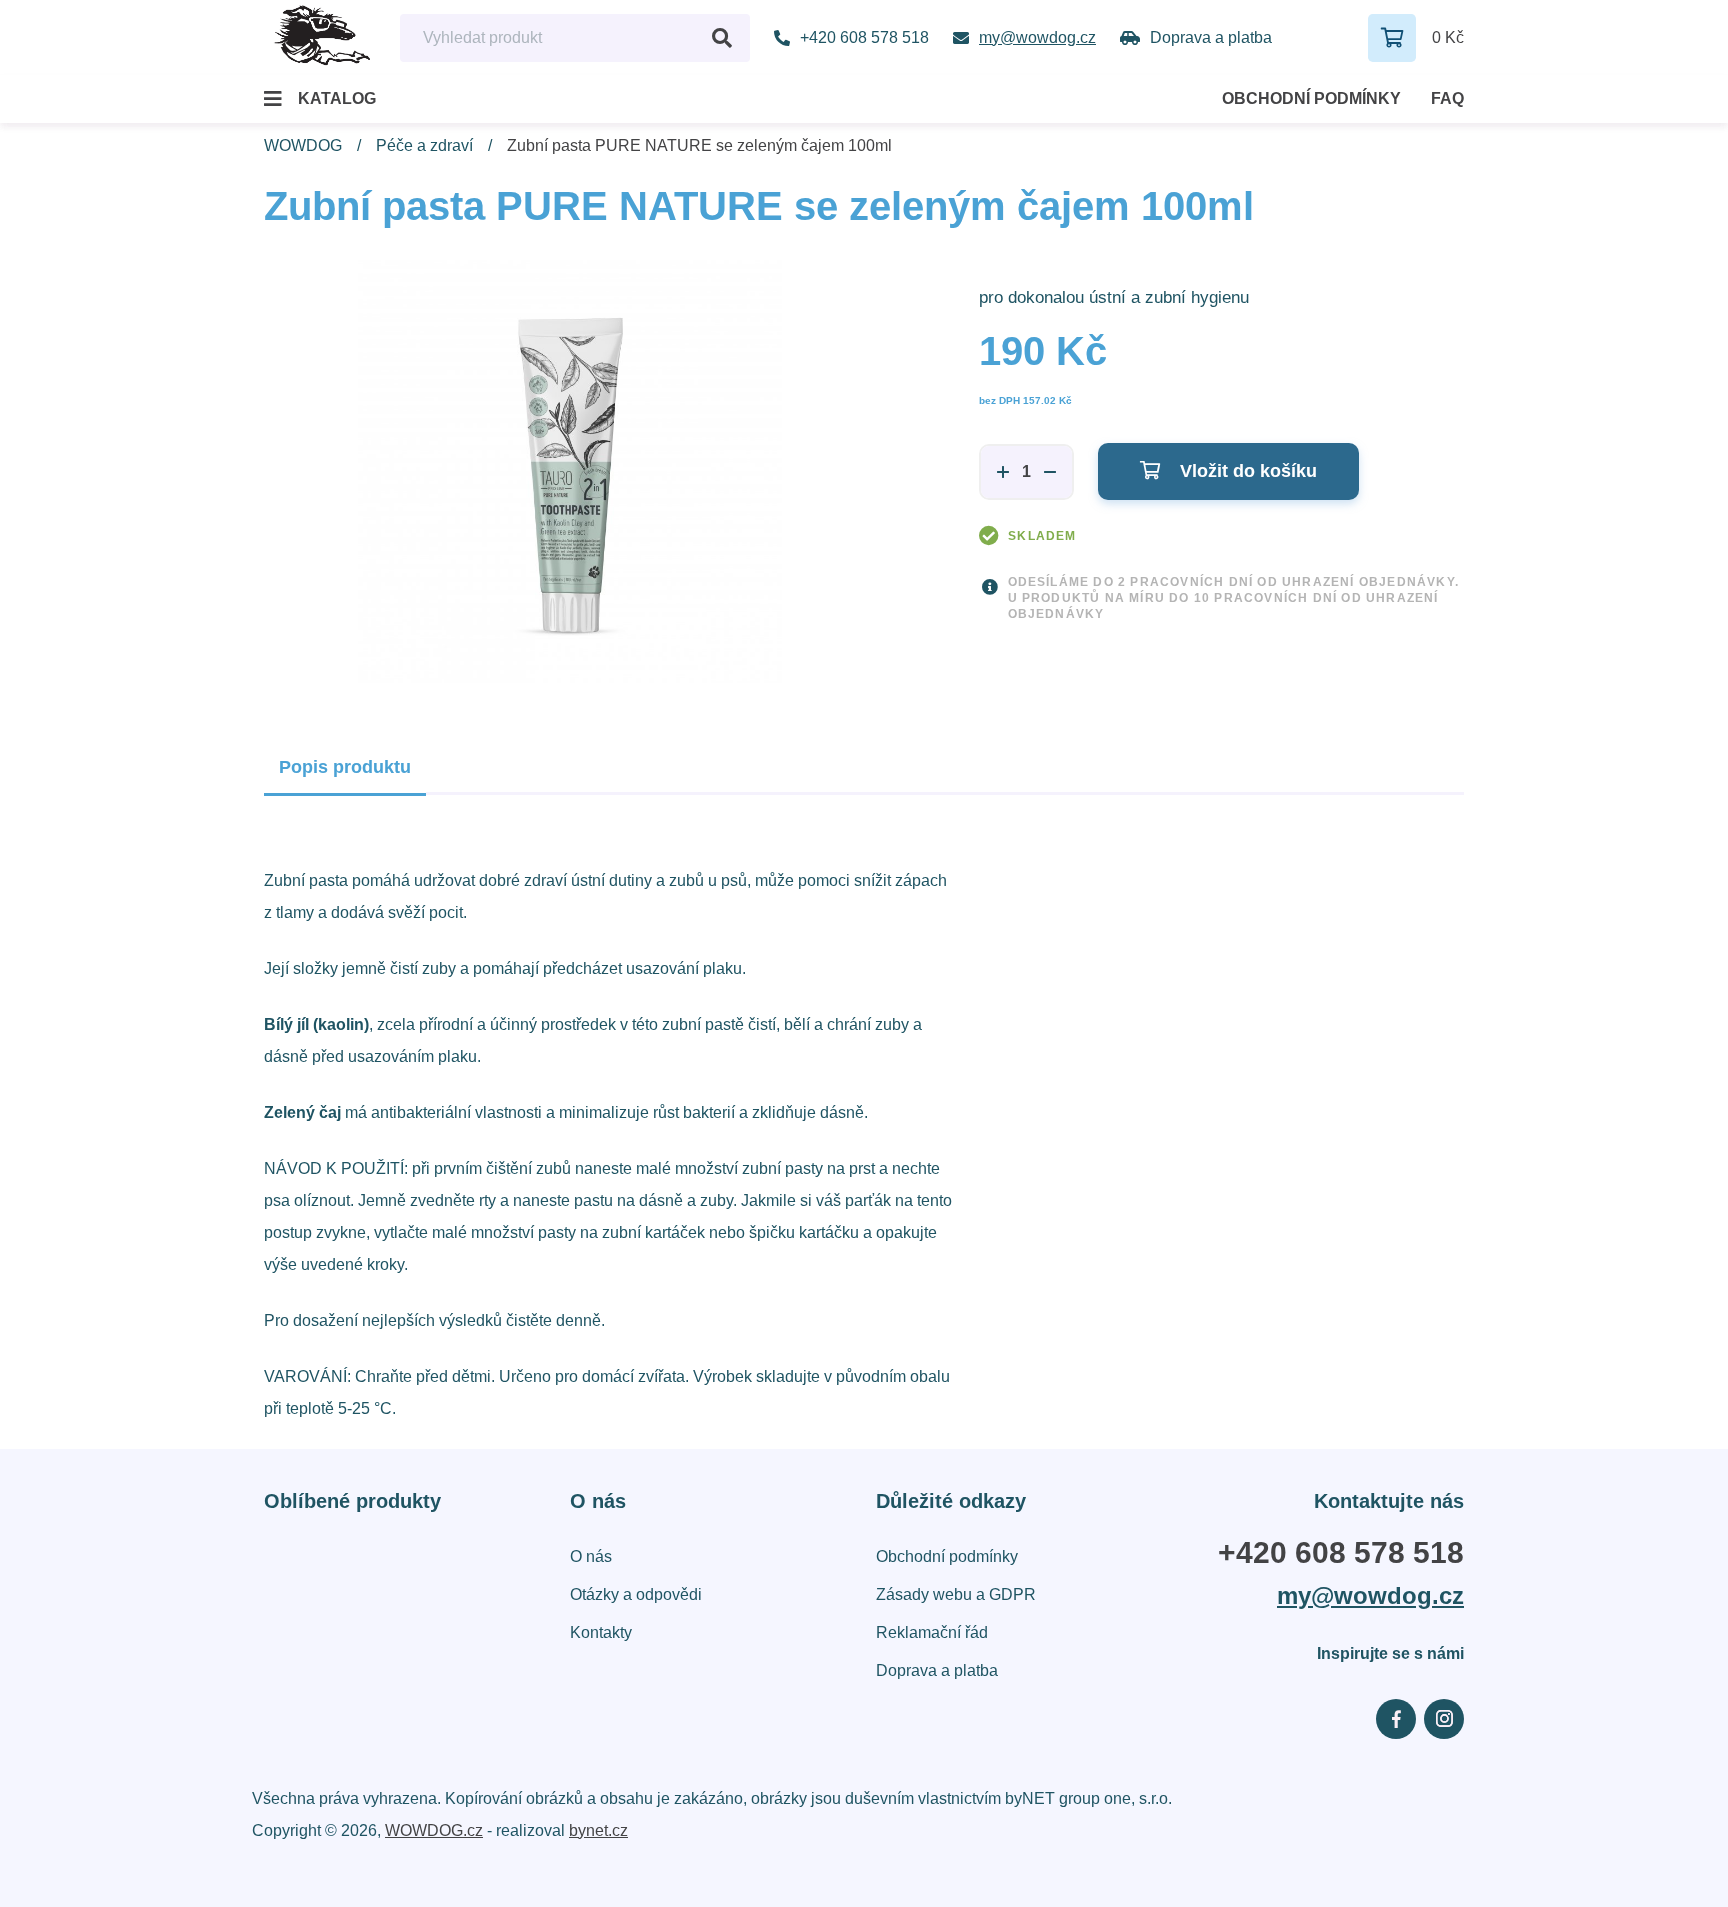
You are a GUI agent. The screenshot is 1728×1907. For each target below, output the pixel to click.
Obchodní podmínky (1311, 98)
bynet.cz (598, 1830)
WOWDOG (303, 145)
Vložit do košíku (1246, 471)
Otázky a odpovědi (636, 1594)
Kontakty (601, 1632)
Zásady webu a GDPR (956, 1594)
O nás (591, 1556)
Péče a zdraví (424, 145)
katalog (337, 98)
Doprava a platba (937, 1670)
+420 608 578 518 (1341, 1553)
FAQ (1447, 98)
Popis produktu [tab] (345, 767)
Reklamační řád (932, 1632)
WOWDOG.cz (434, 1830)
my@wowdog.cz (1370, 1596)
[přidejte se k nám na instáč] (1444, 1719)
